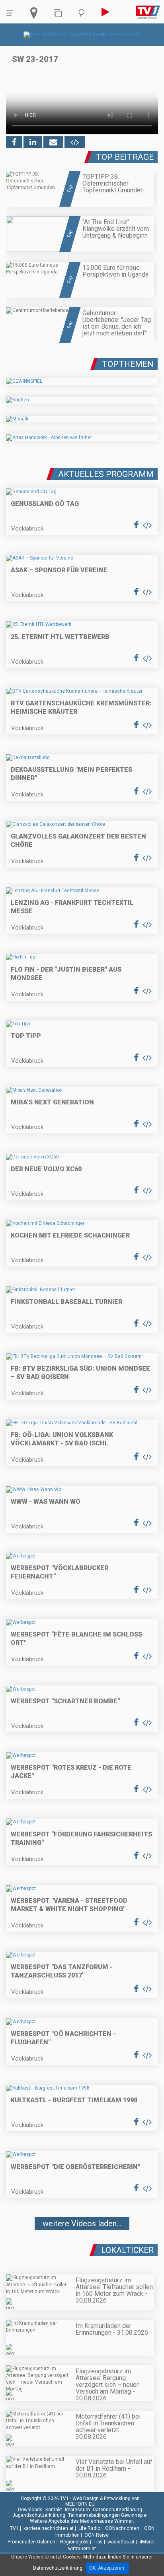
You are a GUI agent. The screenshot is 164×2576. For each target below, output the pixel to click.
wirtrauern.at (82, 2549)
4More (146, 2542)
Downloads (30, 2510)
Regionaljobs (74, 2542)
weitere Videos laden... (82, 2223)
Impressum (77, 2510)
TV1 (14, 2528)
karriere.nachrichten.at (49, 2528)
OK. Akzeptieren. (107, 2568)
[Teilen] (53, 142)
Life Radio (89, 2528)
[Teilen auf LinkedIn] (33, 142)
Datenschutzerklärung (117, 2510)
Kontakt (54, 2510)
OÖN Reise (97, 2535)
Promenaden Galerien (31, 2542)
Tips (98, 2542)
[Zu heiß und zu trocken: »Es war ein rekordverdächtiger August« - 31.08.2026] (82, 2247)
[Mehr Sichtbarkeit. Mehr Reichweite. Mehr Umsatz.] (82, 35)
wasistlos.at (121, 2542)
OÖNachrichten (122, 2528)
